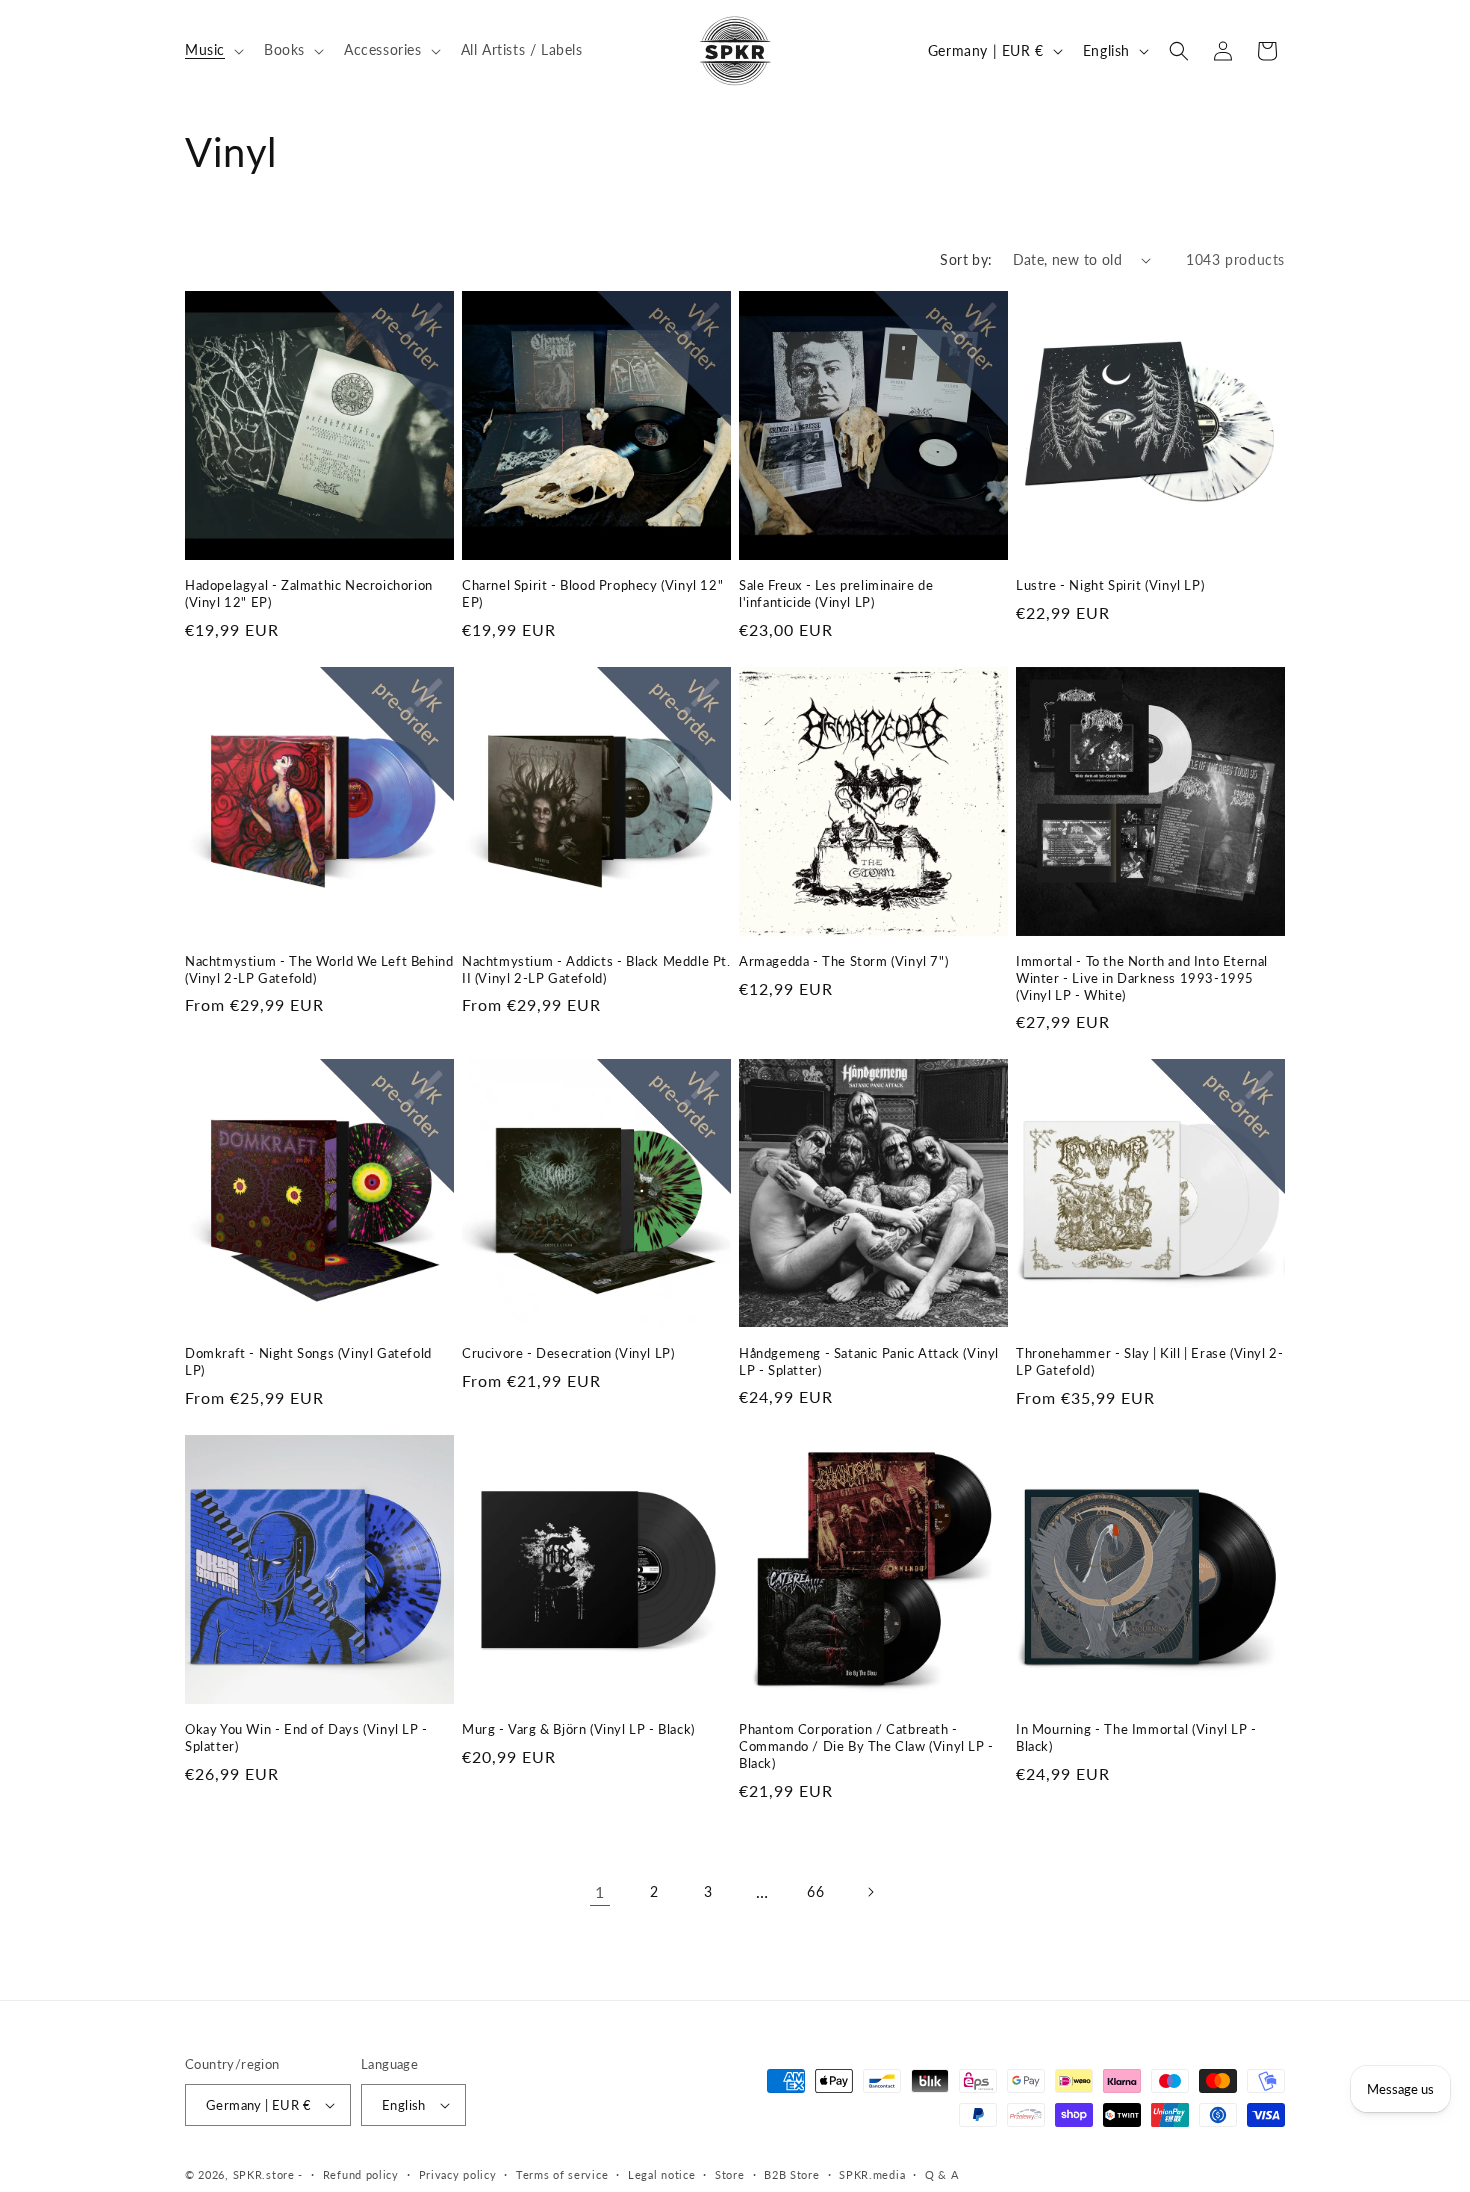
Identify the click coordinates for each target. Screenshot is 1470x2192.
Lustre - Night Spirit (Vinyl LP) (1110, 585)
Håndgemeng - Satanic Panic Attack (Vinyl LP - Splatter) (869, 1361)
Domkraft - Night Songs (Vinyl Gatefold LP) (308, 1361)
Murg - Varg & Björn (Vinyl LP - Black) (578, 1729)
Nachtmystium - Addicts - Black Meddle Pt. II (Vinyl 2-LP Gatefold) (596, 969)
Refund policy (361, 2174)
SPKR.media (872, 2174)
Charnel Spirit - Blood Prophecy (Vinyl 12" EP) (592, 593)
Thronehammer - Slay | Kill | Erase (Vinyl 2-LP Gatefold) (1149, 1361)
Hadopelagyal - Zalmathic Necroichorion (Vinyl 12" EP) (309, 593)
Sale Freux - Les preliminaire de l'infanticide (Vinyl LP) (836, 593)
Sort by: (966, 259)
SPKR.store (264, 2174)
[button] (212, 50)
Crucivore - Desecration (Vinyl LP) (568, 1353)
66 (815, 1891)
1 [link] (600, 1891)
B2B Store (791, 2174)
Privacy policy (458, 2174)
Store (730, 2174)
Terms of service (562, 2174)
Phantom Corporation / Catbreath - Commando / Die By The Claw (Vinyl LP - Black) (866, 1746)
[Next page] (870, 1892)
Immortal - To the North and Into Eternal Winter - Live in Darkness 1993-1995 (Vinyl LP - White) (1142, 978)
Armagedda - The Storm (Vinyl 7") (843, 961)
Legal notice (661, 2174)
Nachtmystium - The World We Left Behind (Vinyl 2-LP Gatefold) (319, 969)
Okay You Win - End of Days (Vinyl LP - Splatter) (306, 1737)
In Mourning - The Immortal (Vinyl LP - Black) (1136, 1737)
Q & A (942, 2174)
